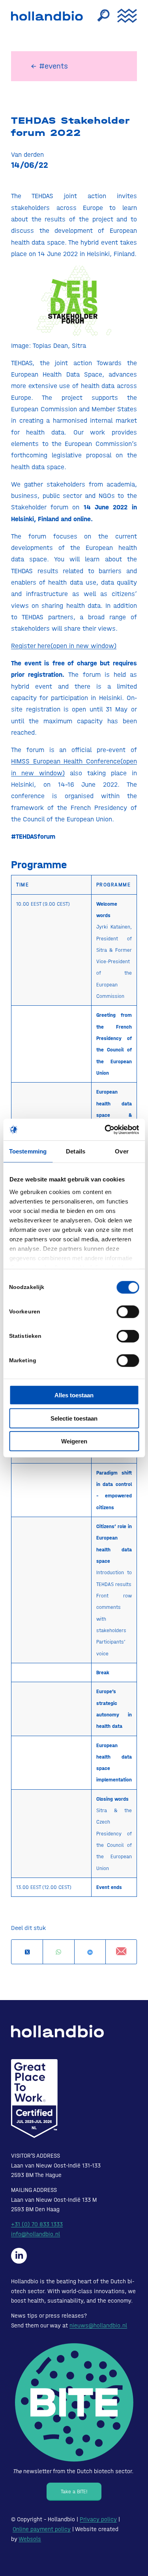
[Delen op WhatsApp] (58, 1952)
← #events (49, 66)
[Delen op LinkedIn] (90, 1952)
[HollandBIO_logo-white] (57, 2031)
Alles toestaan (74, 1395)
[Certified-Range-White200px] (34, 2099)
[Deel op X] (27, 1952)
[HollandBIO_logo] (49, 16)
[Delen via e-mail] (121, 1952)
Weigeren (74, 1441)
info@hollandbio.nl (36, 2234)
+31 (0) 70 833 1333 (37, 2224)
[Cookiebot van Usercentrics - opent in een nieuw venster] (105, 1129)
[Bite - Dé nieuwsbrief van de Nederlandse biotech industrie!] (74, 2402)
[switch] (128, 1312)
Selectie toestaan (74, 1418)
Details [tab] (76, 1151)
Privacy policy (98, 2519)
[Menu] (123, 16)
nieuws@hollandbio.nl (98, 2325)
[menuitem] (99, 16)
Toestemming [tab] (28, 1151)
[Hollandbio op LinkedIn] (19, 2256)
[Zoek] (99, 16)
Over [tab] (122, 1151)
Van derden (27, 154)
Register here (64, 646)
